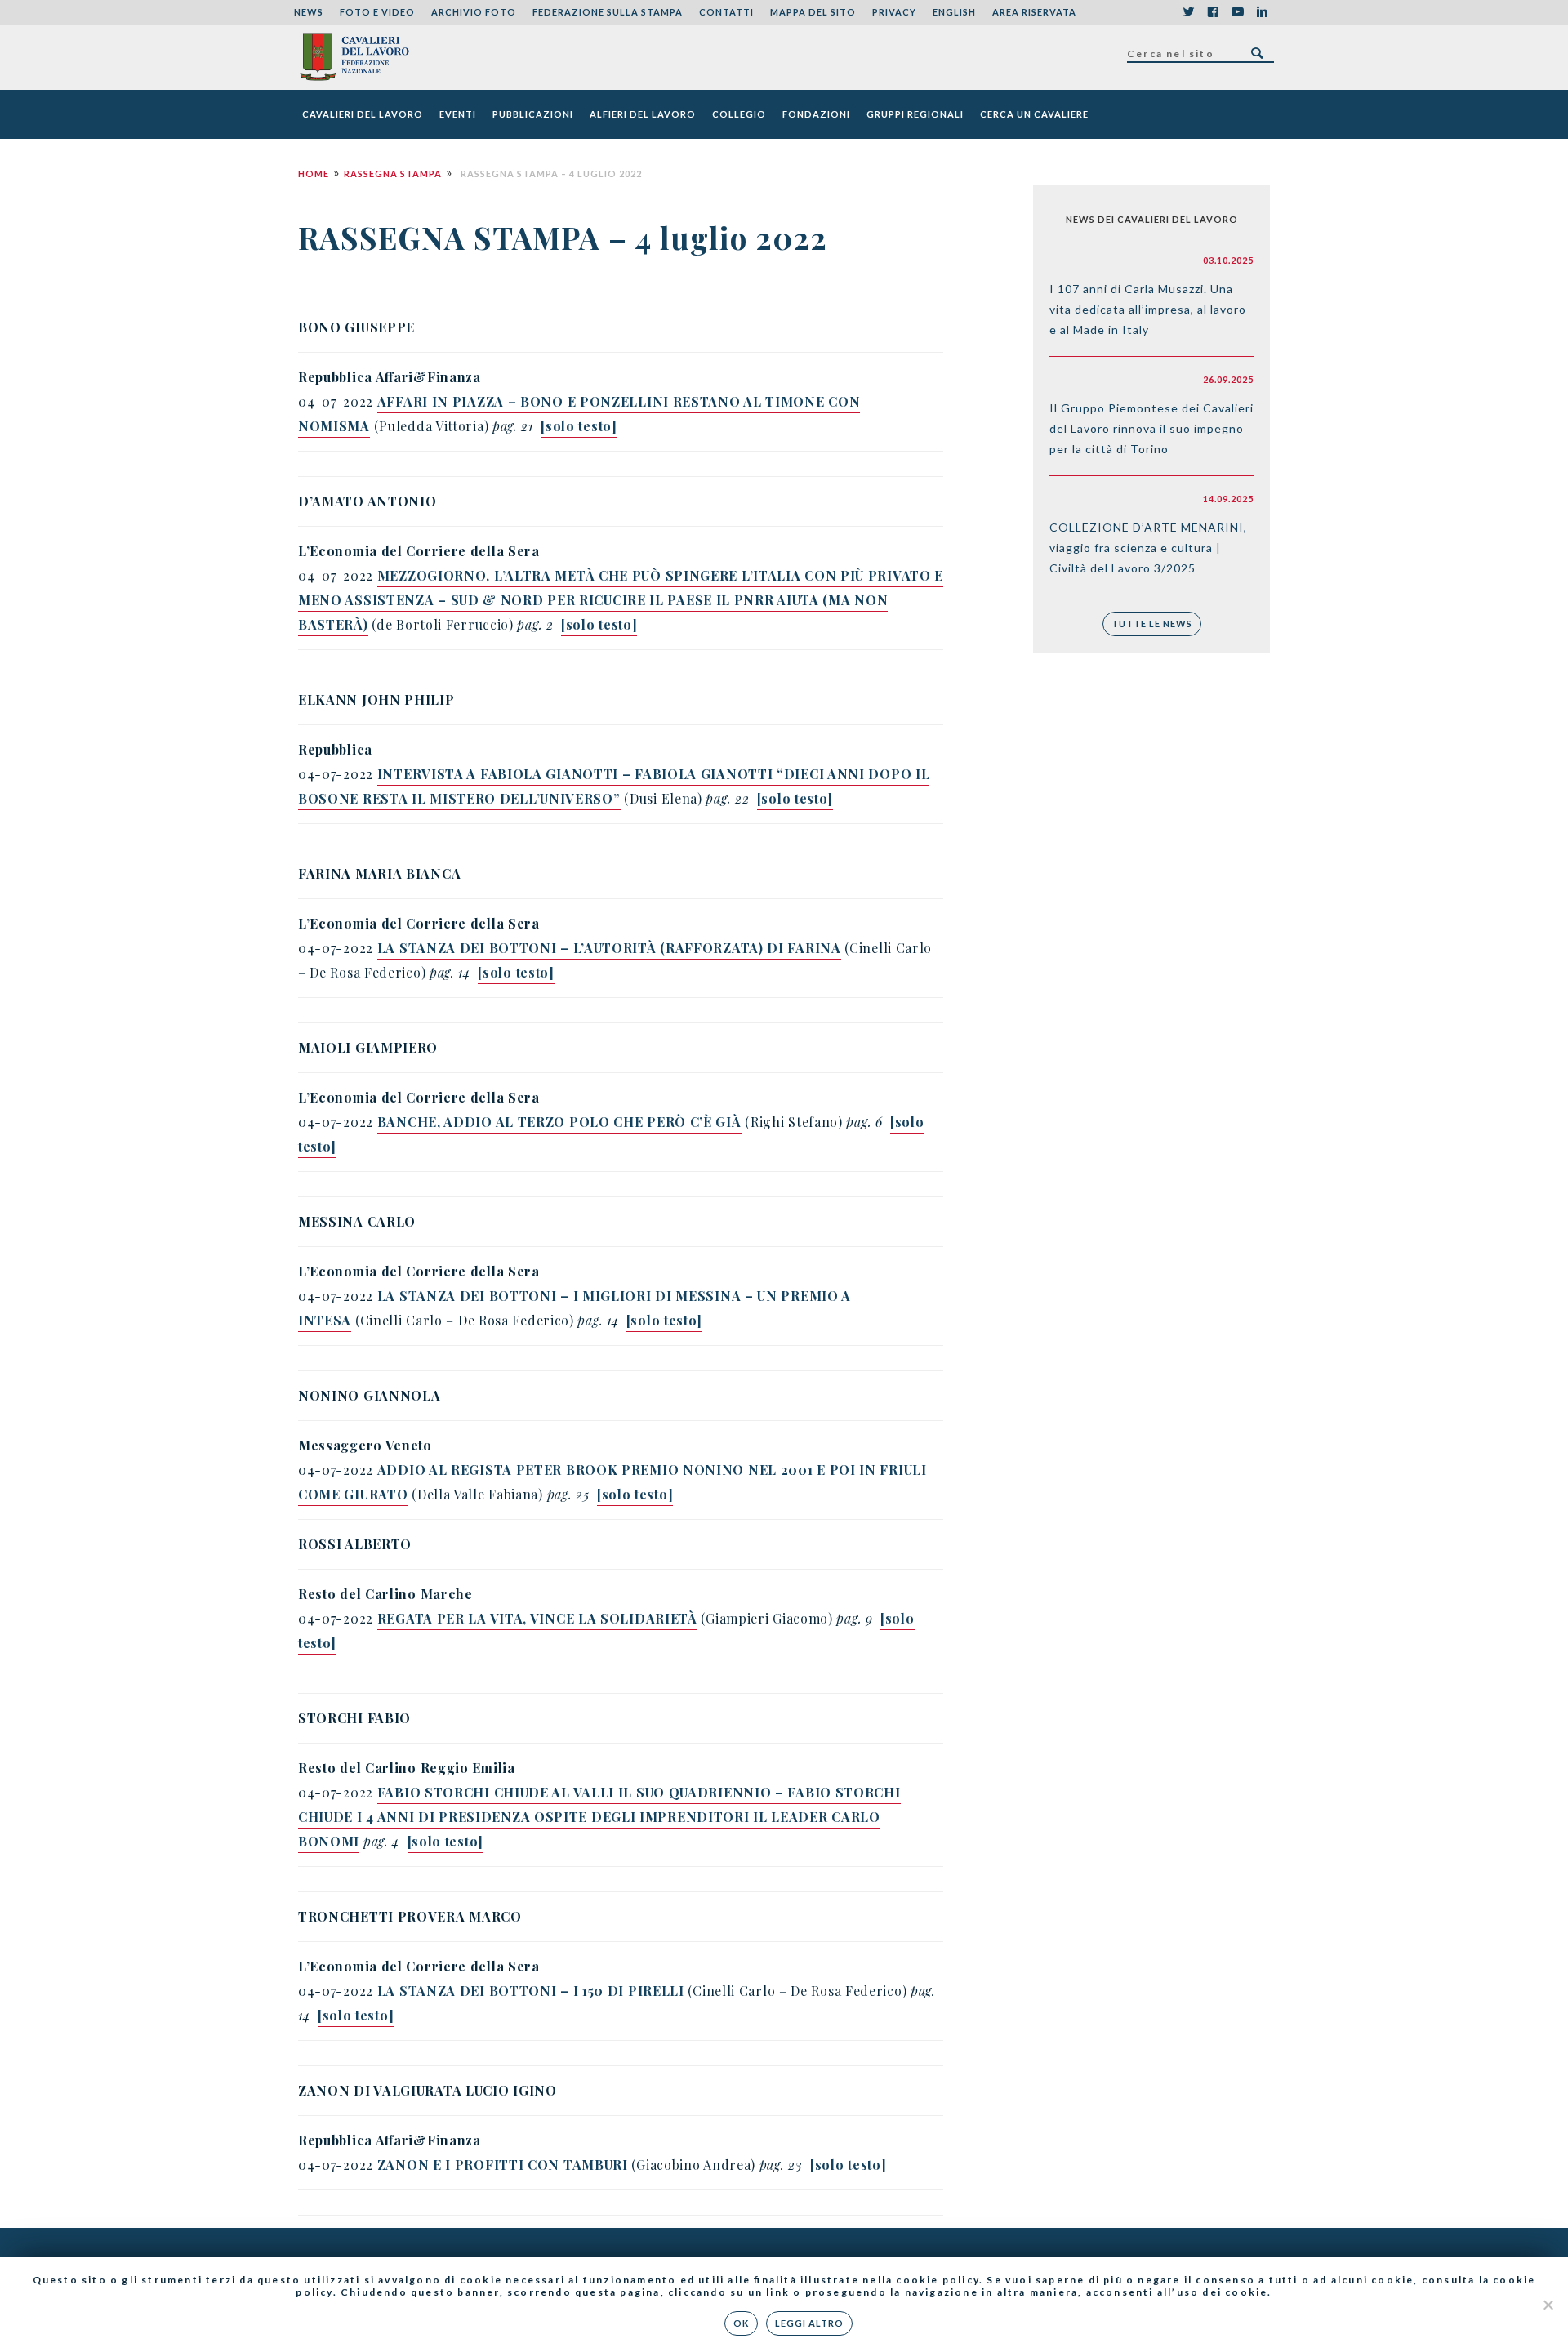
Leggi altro (809, 2323)
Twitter (1188, 12)
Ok (741, 2323)
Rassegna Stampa (393, 174)
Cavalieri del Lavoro (363, 114)
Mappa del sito (813, 12)
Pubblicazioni (533, 114)
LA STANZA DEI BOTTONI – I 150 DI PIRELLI (531, 1991)
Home (314, 174)
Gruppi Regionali (915, 114)
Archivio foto (474, 12)
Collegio (739, 114)
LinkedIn (1262, 12)
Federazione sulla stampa (608, 12)
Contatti (726, 12)
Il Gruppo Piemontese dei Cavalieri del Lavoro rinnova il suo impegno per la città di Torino (1151, 428)
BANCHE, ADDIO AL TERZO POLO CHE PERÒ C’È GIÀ (559, 1122)
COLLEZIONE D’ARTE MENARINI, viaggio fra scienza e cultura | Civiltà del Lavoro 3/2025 (1148, 548)
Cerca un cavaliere (1034, 114)
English (954, 12)
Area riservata (1034, 12)
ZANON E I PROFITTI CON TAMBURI (503, 2165)
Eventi (458, 114)
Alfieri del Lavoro (643, 114)
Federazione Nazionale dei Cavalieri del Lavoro (354, 57)
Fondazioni (816, 114)
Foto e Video (377, 12)
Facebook (1213, 12)
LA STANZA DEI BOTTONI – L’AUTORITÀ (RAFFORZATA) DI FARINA (609, 948)
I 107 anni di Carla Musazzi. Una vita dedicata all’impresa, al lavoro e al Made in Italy (1148, 309)
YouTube (1237, 12)
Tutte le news (1152, 624)
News (309, 12)
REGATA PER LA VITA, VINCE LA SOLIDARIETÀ (537, 1618)
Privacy (894, 12)
